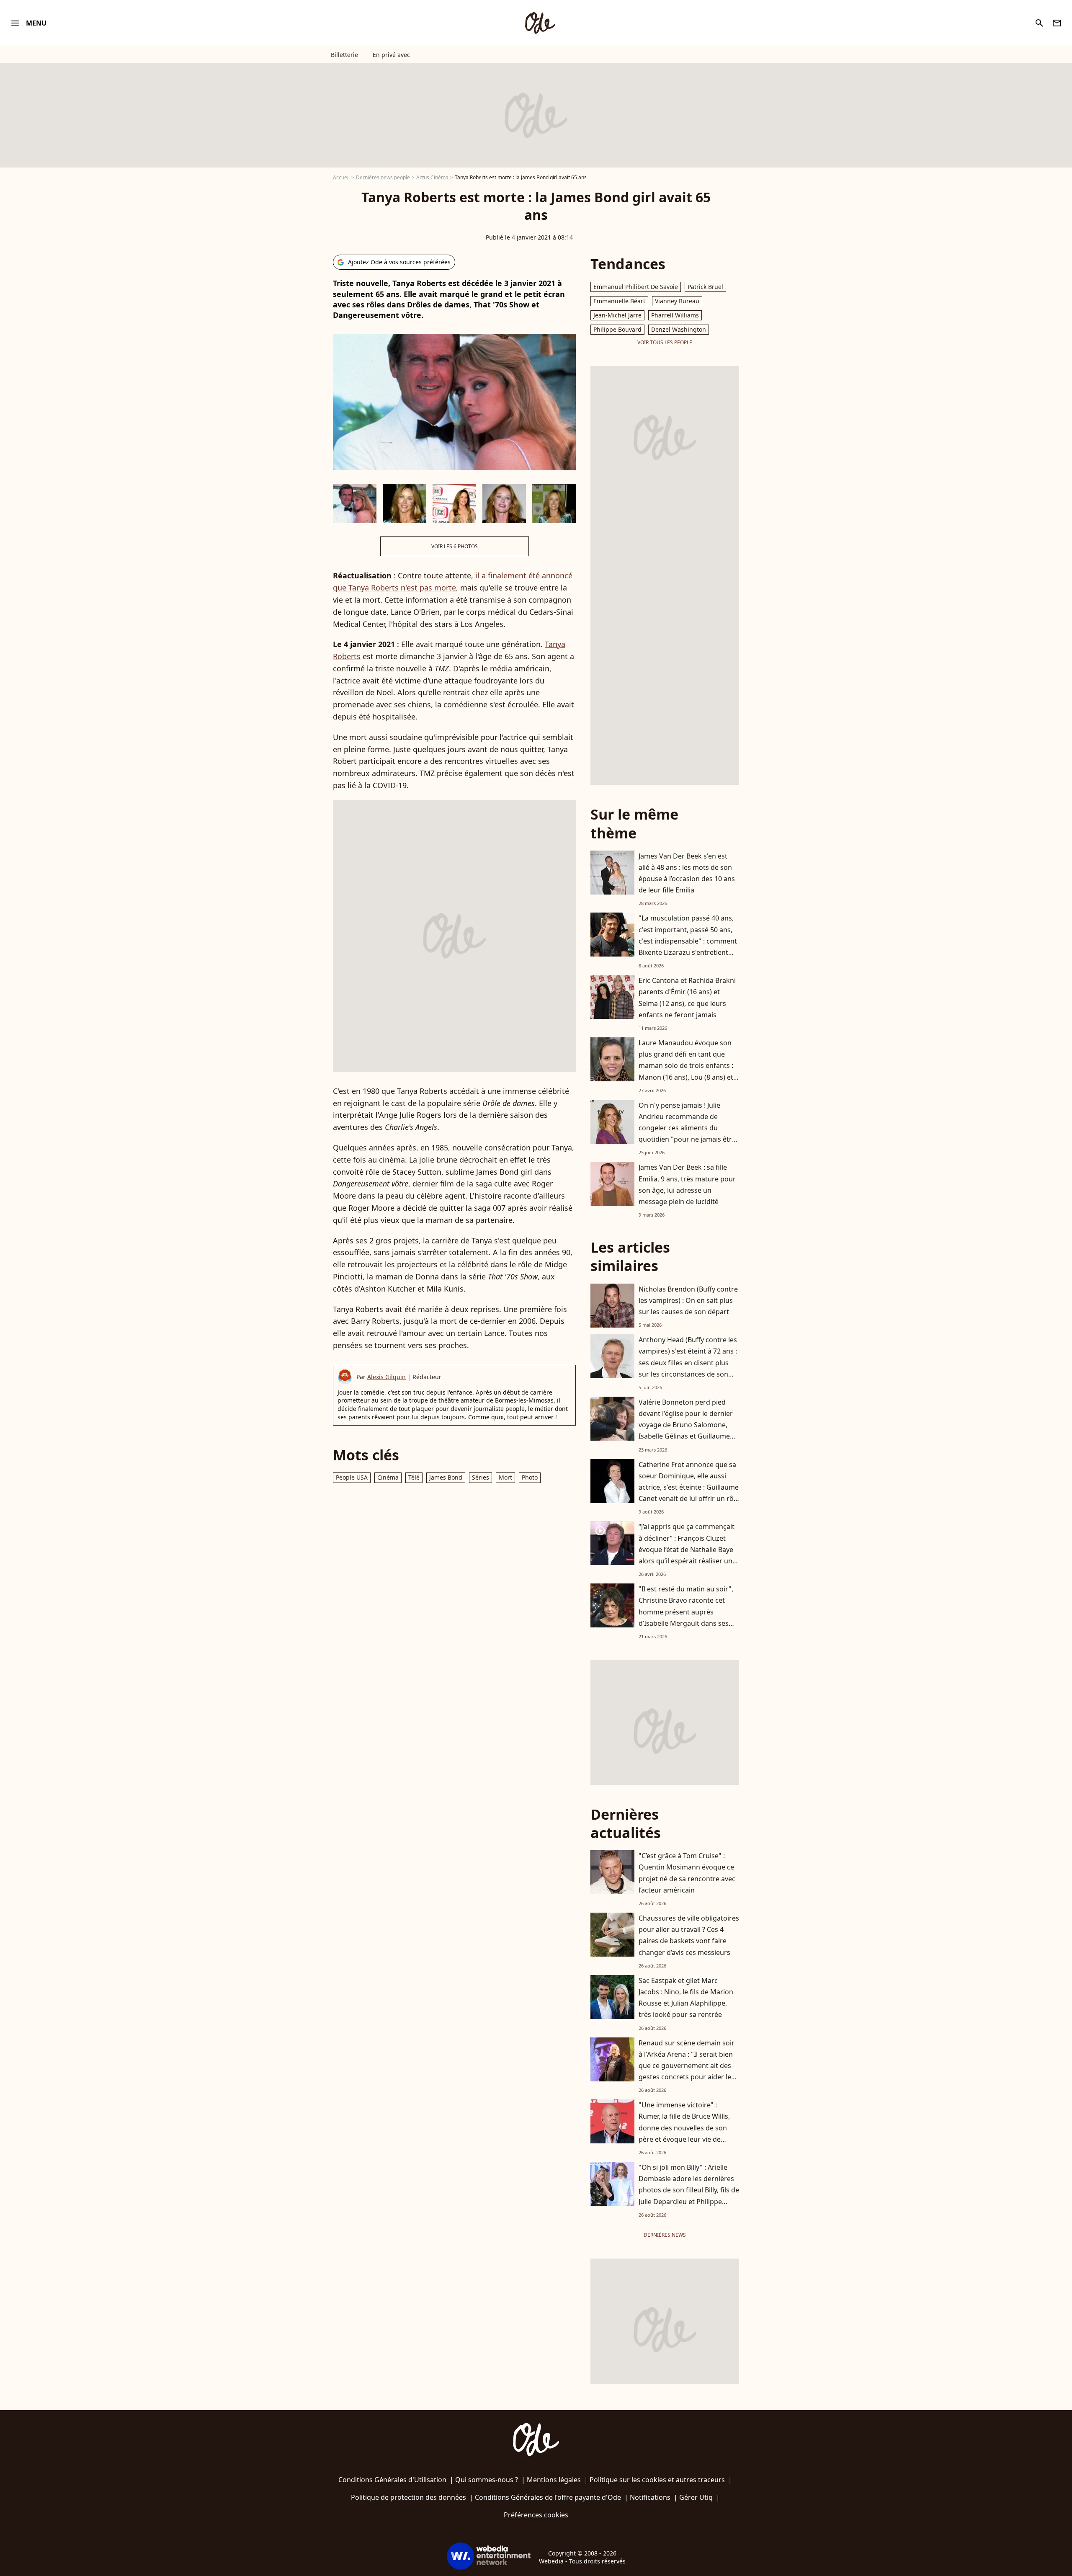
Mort (505, 1477)
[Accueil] (540, 23)
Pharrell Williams (675, 315)
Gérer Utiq (696, 2497)
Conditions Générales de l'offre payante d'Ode (548, 2497)
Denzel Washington (679, 329)
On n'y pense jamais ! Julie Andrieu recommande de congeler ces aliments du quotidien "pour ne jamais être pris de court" (687, 1128)
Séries (481, 1477)
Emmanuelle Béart (619, 301)
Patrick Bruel (705, 287)
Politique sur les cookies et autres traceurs (657, 2480)
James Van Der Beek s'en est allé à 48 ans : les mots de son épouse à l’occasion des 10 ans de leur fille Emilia (687, 873)
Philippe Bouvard (617, 329)
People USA (352, 1477)
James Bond (446, 1477)
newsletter (1057, 23)
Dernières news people (383, 177)
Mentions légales (554, 2480)
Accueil (341, 177)
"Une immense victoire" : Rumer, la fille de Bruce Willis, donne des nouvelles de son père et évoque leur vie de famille (684, 2128)
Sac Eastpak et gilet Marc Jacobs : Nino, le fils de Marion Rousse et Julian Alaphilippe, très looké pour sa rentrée (686, 1998)
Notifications (650, 2497)
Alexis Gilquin (387, 1377)
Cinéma (388, 1477)
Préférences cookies (536, 2515)
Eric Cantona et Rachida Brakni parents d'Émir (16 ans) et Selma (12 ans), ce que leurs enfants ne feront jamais (687, 998)
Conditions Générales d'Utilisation (392, 2480)
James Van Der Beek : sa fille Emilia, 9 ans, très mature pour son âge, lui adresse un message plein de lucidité (687, 1184)
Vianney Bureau (677, 301)
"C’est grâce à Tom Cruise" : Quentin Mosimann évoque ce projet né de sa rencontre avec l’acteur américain (687, 1873)
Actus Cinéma (432, 177)
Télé (414, 1477)
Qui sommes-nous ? (487, 2480)
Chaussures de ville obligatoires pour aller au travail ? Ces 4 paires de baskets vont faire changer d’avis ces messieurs (689, 1935)
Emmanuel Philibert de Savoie (636, 287)
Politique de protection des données (408, 2497)
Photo (530, 1477)
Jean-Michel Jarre (617, 315)
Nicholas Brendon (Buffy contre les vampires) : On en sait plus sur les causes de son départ (688, 1300)
